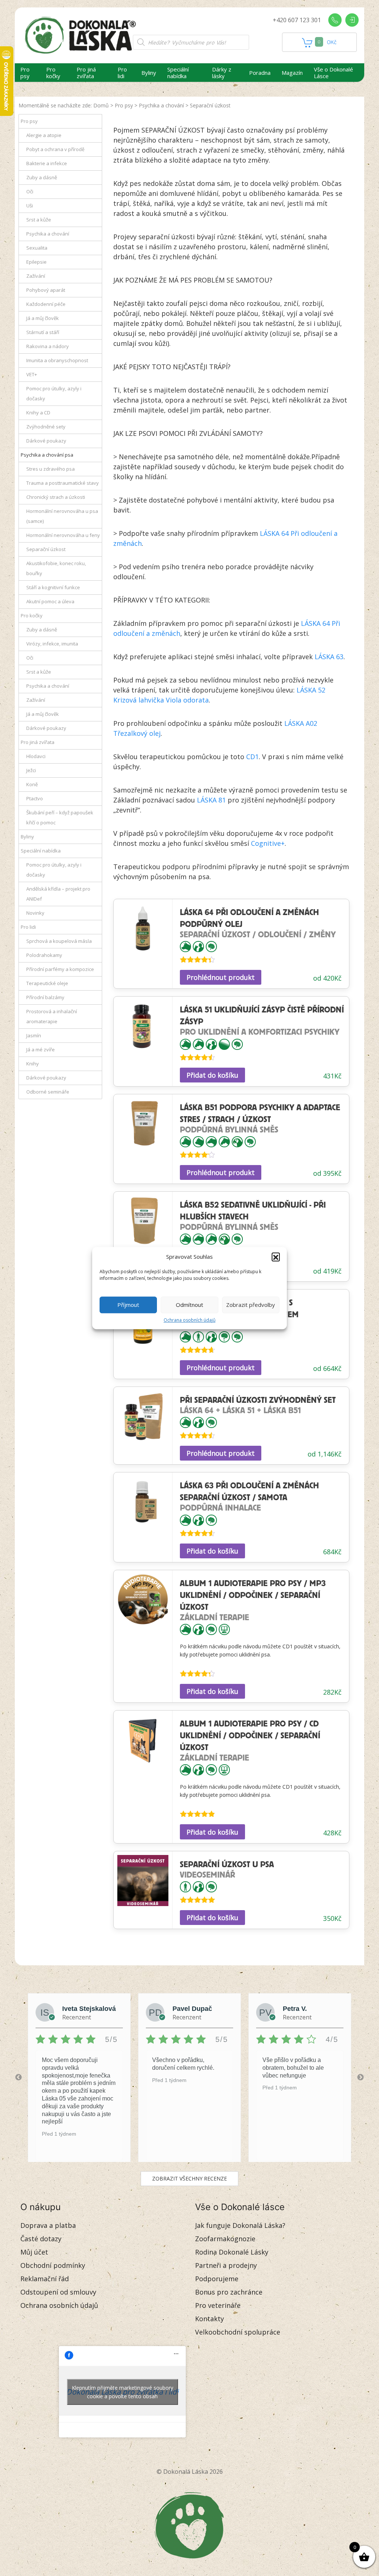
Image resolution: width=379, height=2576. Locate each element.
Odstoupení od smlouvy (58, 2292)
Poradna (260, 73)
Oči (30, 191)
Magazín (292, 73)
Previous (19, 2078)
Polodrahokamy (44, 955)
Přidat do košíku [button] (212, 1075)
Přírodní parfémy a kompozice (60, 969)
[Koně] (198, 1043)
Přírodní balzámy (45, 997)
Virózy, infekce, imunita (52, 644)
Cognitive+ (268, 843)
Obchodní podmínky (53, 2265)
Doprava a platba (48, 2225)
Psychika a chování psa (47, 455)
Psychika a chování (161, 105)
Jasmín (34, 1035)
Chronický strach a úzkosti (56, 497)
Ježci (31, 770)
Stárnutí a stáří (43, 332)
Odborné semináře (48, 1092)
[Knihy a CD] (224, 1629)
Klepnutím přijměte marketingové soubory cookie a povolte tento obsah (123, 2392)
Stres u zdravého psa (51, 469)
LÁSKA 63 (329, 657)
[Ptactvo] (237, 1141)
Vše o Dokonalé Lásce (333, 73)
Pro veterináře (218, 2305)
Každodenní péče (46, 304)
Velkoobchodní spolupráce (238, 2332)
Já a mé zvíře (41, 1050)
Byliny (149, 73)
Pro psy (25, 73)
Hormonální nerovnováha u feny (63, 535)
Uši (30, 206)
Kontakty (209, 2319)
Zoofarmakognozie (225, 2239)
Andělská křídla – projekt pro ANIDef (58, 894)
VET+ (32, 374)
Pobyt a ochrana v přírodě (55, 149)
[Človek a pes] (198, 946)
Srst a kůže (39, 220)
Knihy (33, 1064)
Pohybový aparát (46, 290)
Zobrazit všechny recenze (189, 2178)
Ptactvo (35, 798)
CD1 (252, 757)
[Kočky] (198, 1141)
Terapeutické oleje (47, 983)
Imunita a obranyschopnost (57, 360)
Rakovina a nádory (48, 346)
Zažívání (36, 276)
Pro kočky (53, 73)
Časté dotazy (41, 2239)
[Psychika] (211, 946)
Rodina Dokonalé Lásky (232, 2252)
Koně (32, 784)
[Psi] (185, 946)
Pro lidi (122, 73)
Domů (101, 105)
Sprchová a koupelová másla (59, 941)
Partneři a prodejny (226, 2265)
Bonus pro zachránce (229, 2292)
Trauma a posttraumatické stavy (63, 483)
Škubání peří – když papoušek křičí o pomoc (60, 817)
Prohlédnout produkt (221, 977)
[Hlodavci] (211, 1141)
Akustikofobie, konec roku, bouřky (56, 568)
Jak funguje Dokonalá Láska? (240, 2225)
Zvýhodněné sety (46, 427)
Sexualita (37, 248)
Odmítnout (189, 1305)
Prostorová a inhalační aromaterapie (52, 1016)
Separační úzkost (46, 549)
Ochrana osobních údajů (189, 1320)
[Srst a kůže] (224, 1043)
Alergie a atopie (44, 135)
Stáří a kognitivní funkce (53, 587)
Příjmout (128, 1305)
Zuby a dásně (42, 177)
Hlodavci (36, 756)
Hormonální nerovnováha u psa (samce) (62, 516)
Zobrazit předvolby (251, 1305)
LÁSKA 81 (211, 800)
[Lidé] (198, 1336)
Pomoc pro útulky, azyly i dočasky (54, 393)
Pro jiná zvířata (86, 73)
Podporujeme (217, 2279)
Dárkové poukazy (46, 441)
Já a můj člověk (43, 318)
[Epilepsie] (224, 1336)
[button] (276, 1257)
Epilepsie (36, 262)
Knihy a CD (38, 413)
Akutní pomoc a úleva (50, 601)
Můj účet (34, 2252)
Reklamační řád (45, 2279)
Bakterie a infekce (47, 163)
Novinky (35, 913)
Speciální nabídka (178, 73)
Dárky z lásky (222, 73)
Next (360, 2078)
